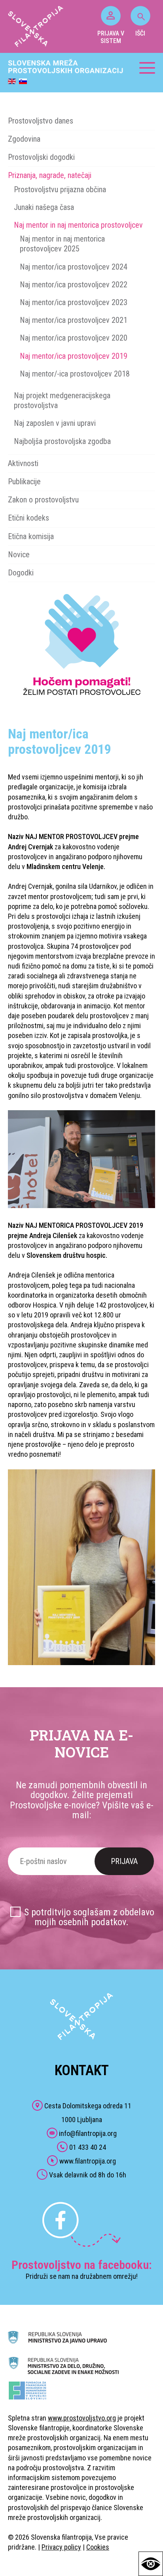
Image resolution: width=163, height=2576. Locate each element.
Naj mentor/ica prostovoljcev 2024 (74, 267)
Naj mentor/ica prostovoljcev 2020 (74, 338)
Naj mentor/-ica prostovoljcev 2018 (75, 374)
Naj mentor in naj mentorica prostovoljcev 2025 (62, 244)
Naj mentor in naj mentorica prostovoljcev (78, 225)
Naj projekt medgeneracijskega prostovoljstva (62, 400)
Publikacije (24, 481)
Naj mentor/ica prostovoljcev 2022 (74, 285)
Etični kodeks (28, 518)
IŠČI (140, 33)
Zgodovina (24, 139)
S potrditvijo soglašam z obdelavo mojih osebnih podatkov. (89, 1917)
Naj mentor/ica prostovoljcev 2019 (74, 356)
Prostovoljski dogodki (41, 157)
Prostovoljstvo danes (41, 121)
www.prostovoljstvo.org (82, 2418)
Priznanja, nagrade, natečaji (50, 175)
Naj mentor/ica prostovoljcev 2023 (74, 302)
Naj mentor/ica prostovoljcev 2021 (74, 320)
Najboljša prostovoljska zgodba (62, 441)
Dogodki (21, 573)
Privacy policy (61, 2547)
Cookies (98, 2547)
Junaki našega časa (44, 207)
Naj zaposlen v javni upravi (55, 423)
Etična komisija (31, 536)
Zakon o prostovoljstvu (43, 500)
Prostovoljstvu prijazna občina (60, 189)
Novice (19, 555)
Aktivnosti (23, 463)
